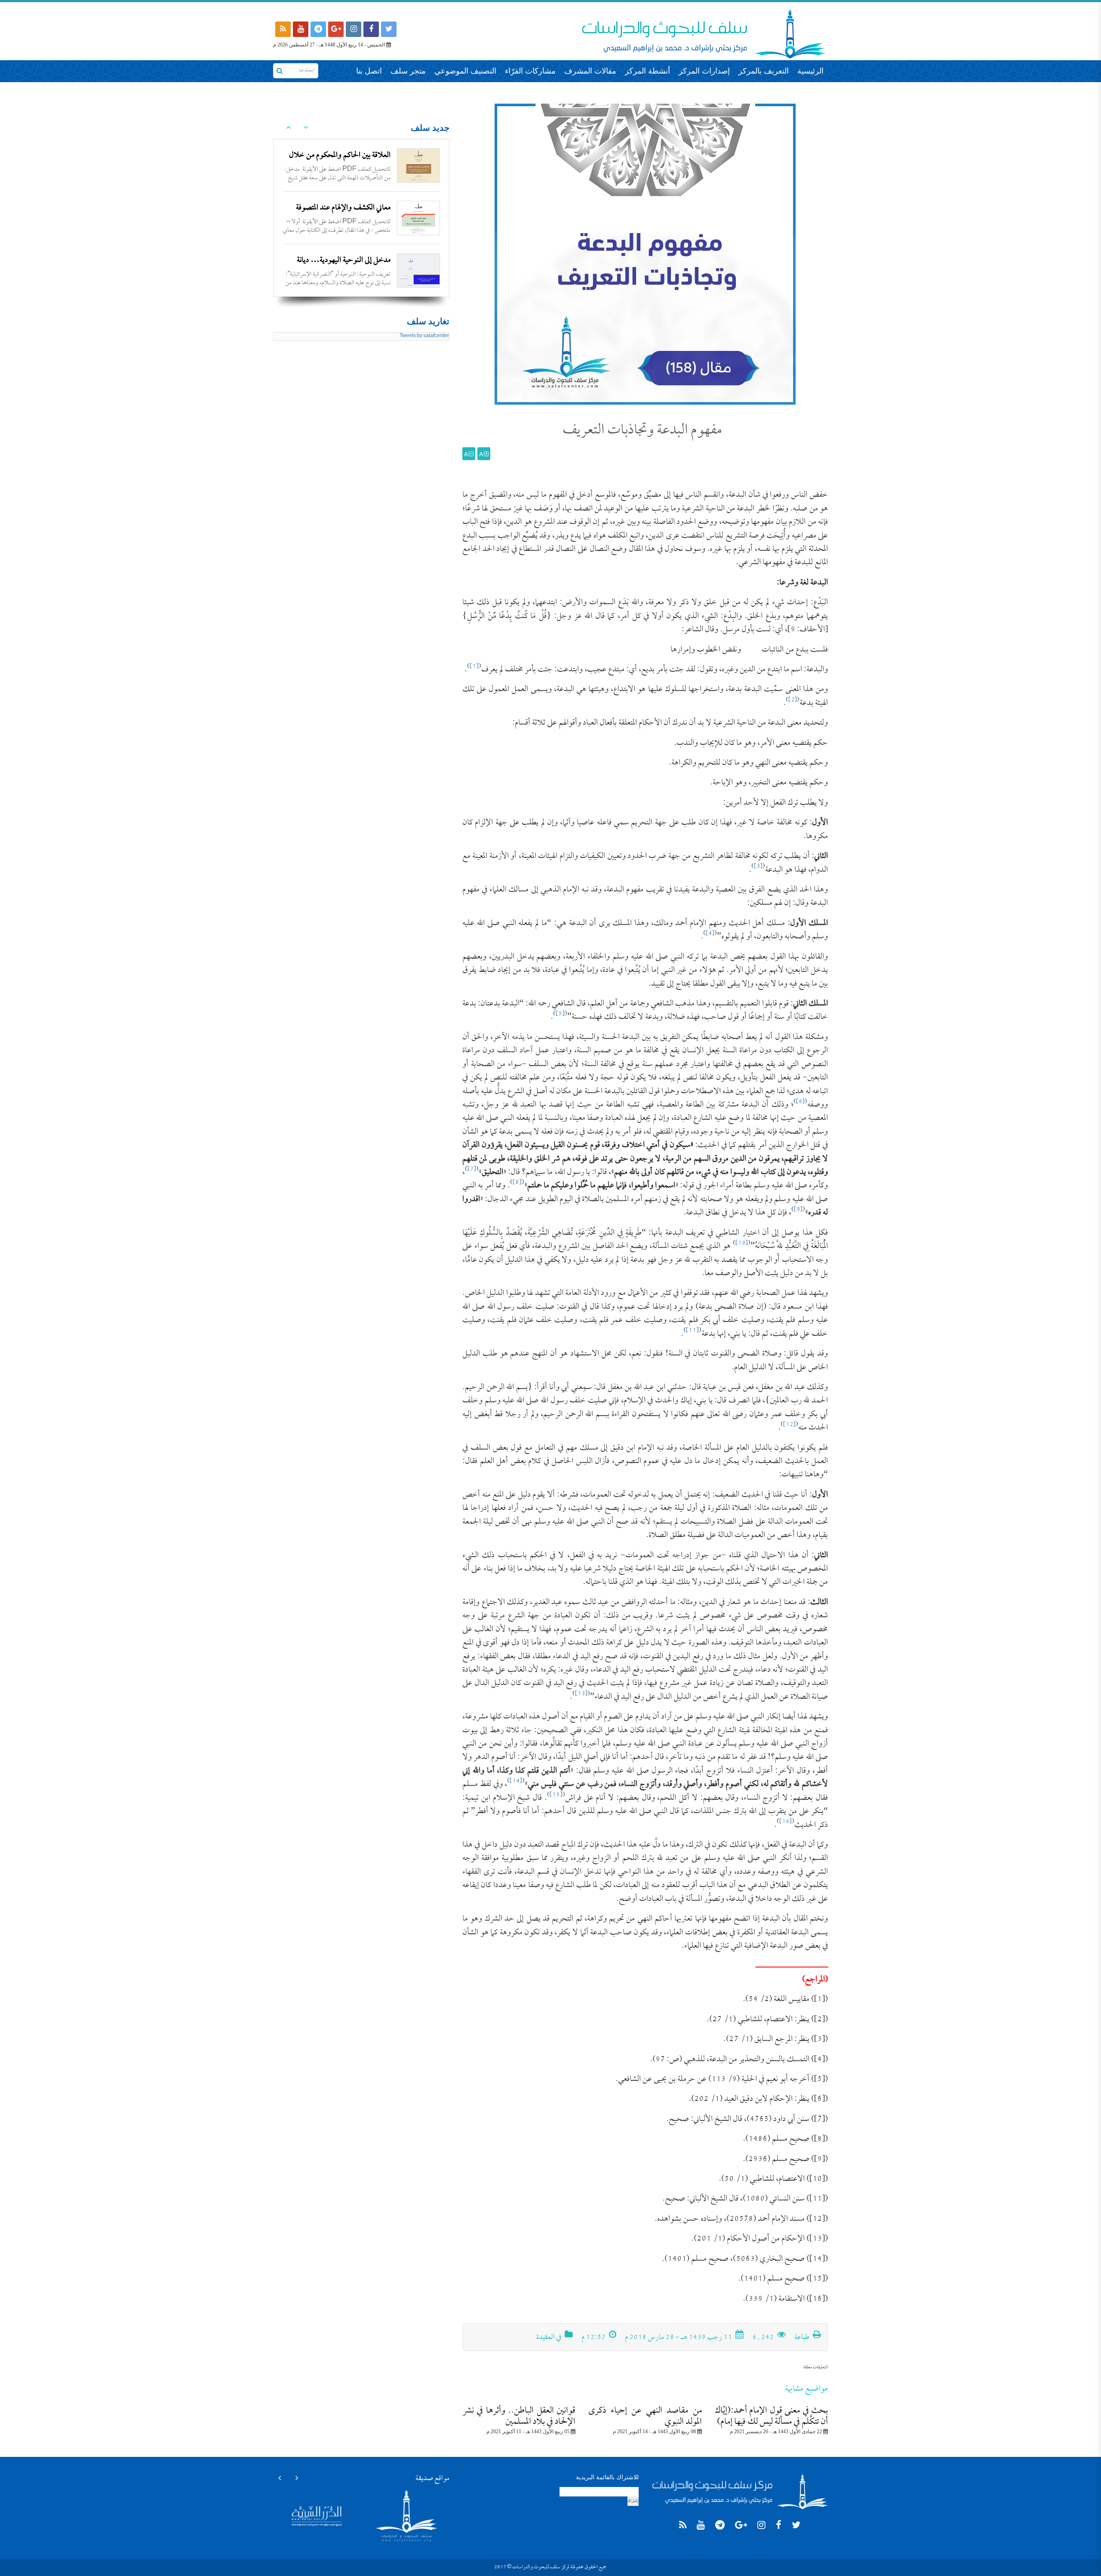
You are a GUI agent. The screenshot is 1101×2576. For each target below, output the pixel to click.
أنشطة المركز (647, 71)
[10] (742, 1243)
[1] (474, 667)
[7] (472, 1170)
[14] (516, 1781)
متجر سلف (408, 71)
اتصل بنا (369, 71)
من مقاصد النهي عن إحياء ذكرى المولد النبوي (645, 2416)
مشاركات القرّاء (530, 71)
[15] (556, 1795)
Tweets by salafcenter (424, 336)
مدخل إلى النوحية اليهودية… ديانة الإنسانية (344, 268)
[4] (710, 934)
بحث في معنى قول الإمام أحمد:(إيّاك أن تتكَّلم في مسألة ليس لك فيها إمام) (771, 2416)
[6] (800, 1102)
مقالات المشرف (590, 71)
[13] (581, 1694)
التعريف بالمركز (764, 71)
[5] (560, 1014)
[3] (758, 867)
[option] (361, 166)
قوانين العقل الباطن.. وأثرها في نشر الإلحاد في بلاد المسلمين (519, 2416)
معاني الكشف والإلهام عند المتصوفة (343, 208)
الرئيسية (810, 71)
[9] (798, 1210)
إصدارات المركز (704, 71)
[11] (692, 1331)
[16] (786, 1822)
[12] (789, 1425)
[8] (517, 1183)
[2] (793, 700)
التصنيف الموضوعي (465, 71)
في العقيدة (549, 2338)
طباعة (803, 2338)
